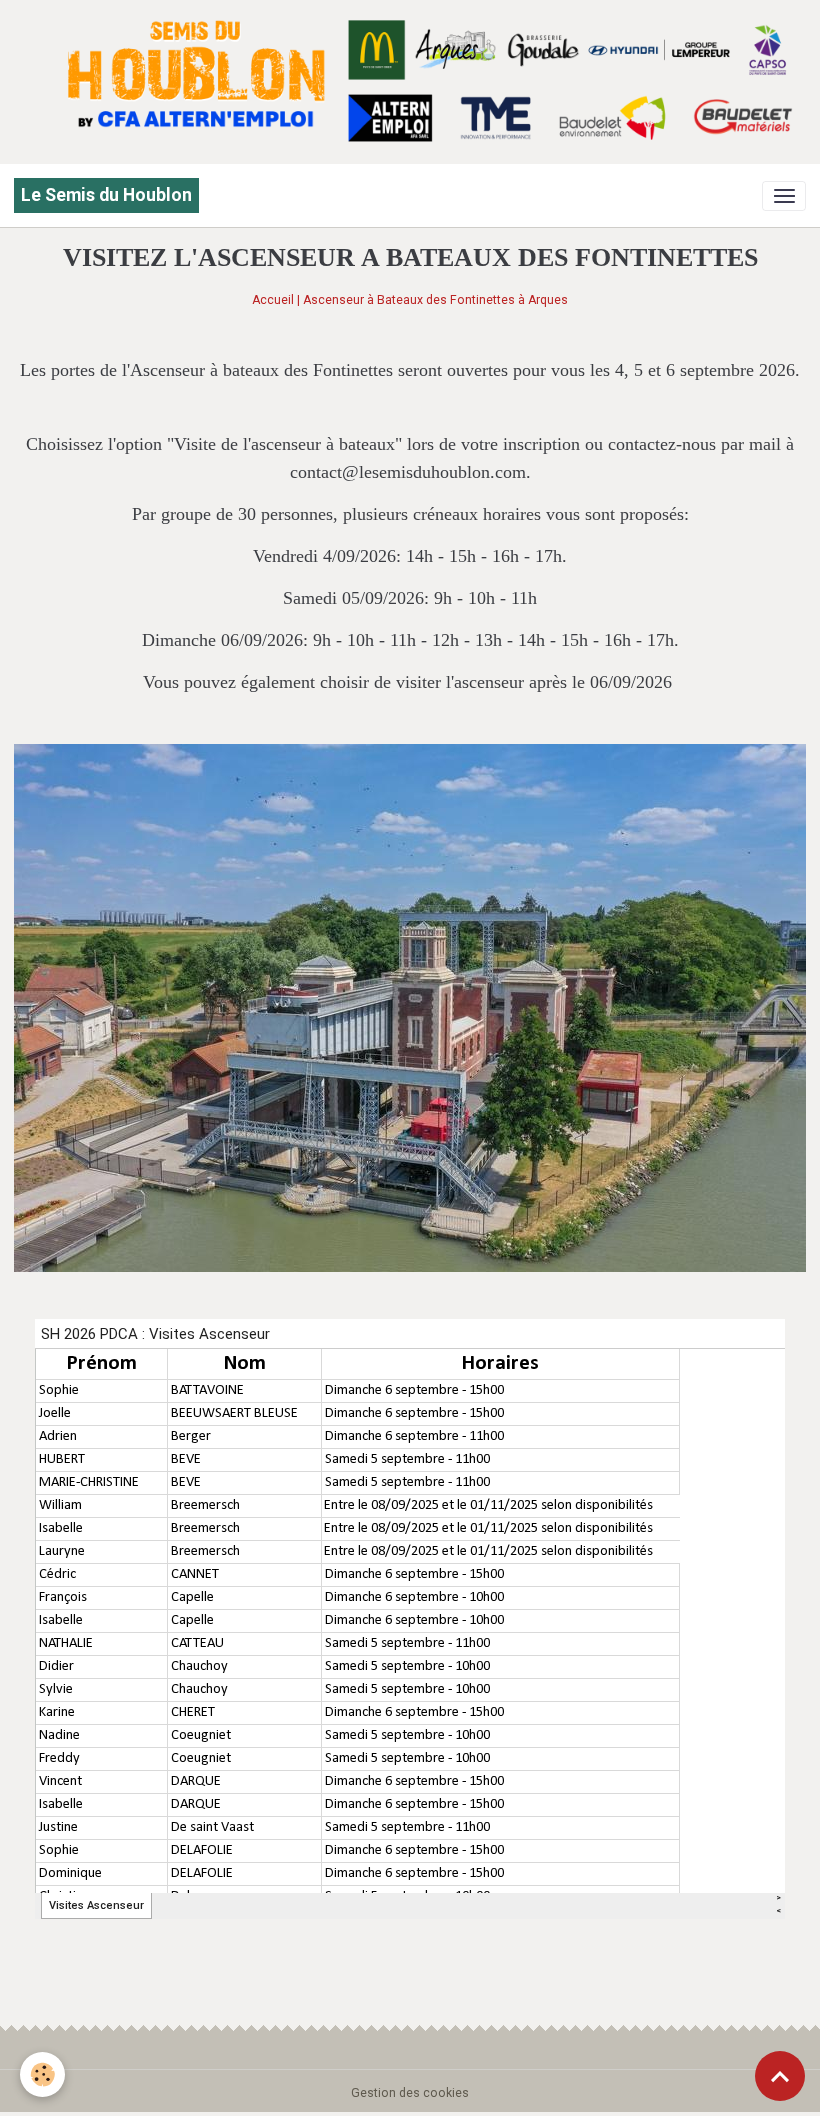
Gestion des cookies (410, 2093)
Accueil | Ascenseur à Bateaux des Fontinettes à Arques (410, 300)
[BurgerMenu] (784, 196)
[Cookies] (42, 2074)
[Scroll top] (780, 2076)
